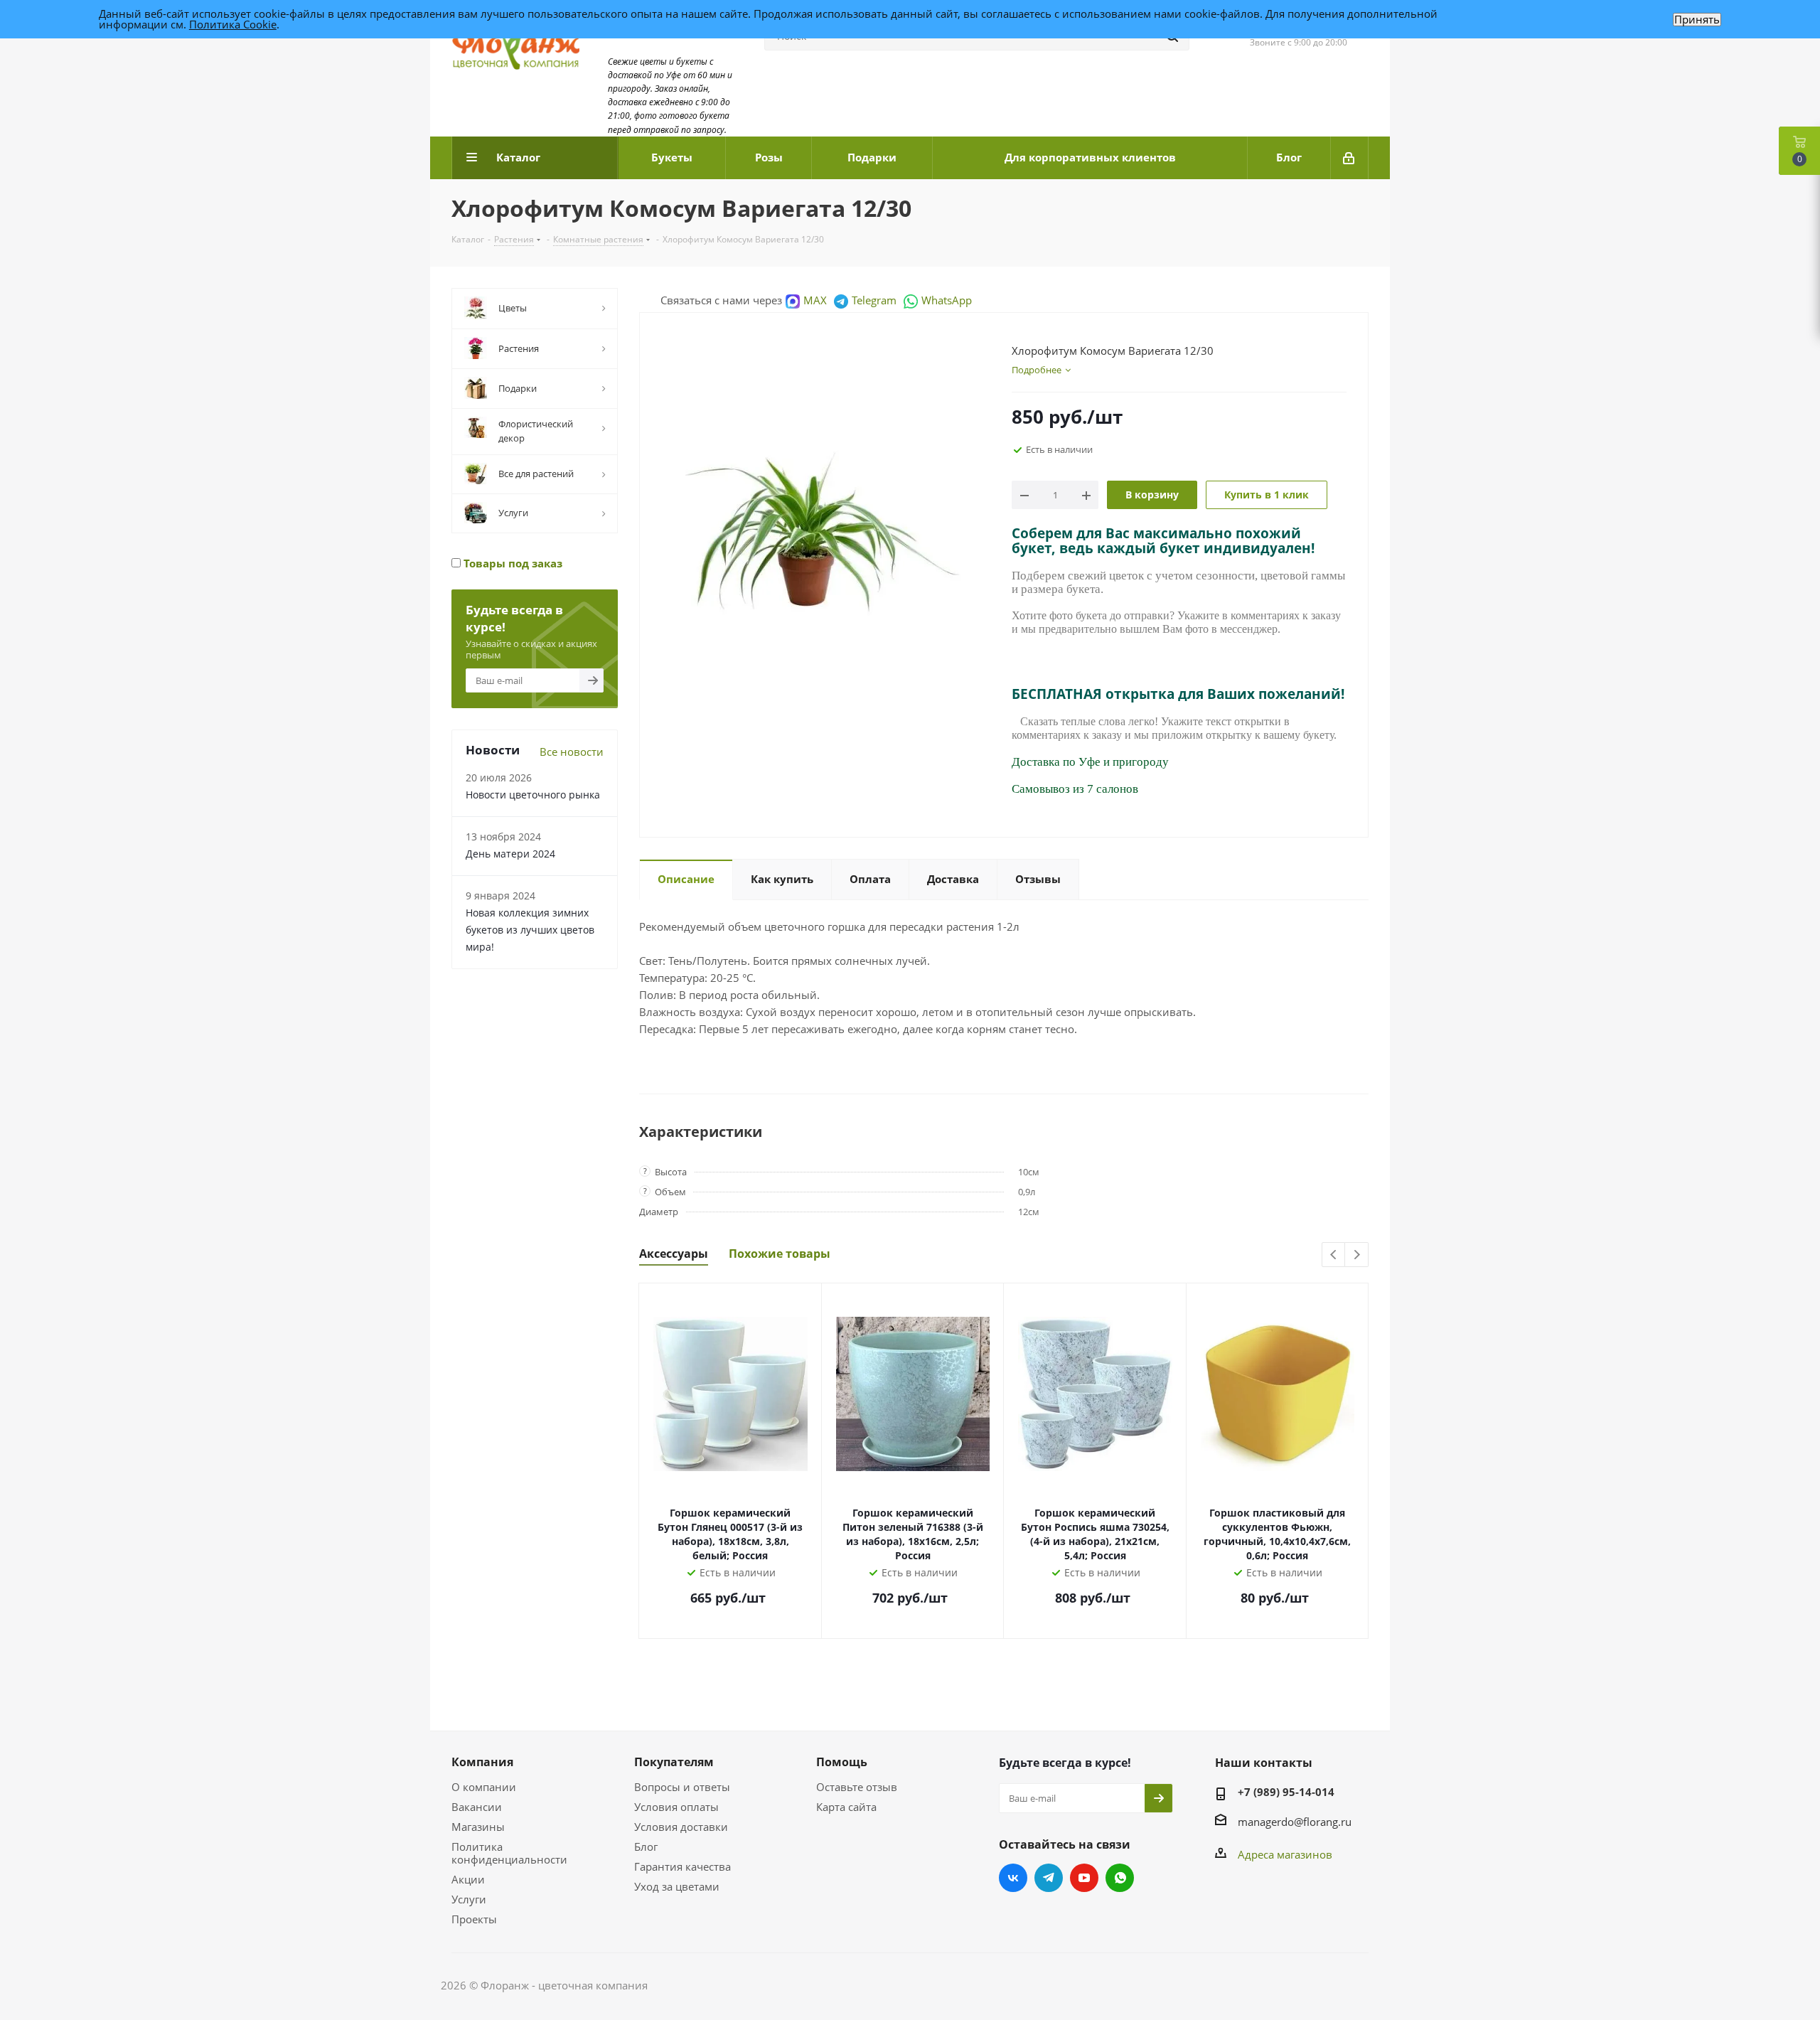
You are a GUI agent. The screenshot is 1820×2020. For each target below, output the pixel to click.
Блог (646, 1847)
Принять (1697, 20)
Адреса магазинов (1285, 1854)
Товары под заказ (512, 563)
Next (1357, 1255)
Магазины (478, 1827)
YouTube (1084, 1878)
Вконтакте (1013, 1878)
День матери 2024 (510, 854)
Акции (468, 1879)
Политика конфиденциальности (509, 1853)
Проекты (474, 1919)
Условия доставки (681, 1827)
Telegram (874, 300)
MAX (815, 300)
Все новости (572, 752)
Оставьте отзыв (857, 1787)
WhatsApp (947, 300)
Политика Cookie (233, 24)
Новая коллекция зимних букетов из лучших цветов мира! (530, 930)
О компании (484, 1787)
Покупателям (674, 1762)
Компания (482, 1762)
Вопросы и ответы (682, 1787)
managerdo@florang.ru (1295, 1822)
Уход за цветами (677, 1886)
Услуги (469, 1899)
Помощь (842, 1762)
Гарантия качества (682, 1866)
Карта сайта (846, 1807)
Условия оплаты (676, 1807)
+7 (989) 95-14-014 (1286, 1792)
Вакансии (477, 1807)
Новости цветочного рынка (533, 795)
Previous (1334, 1255)
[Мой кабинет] (1350, 158)
